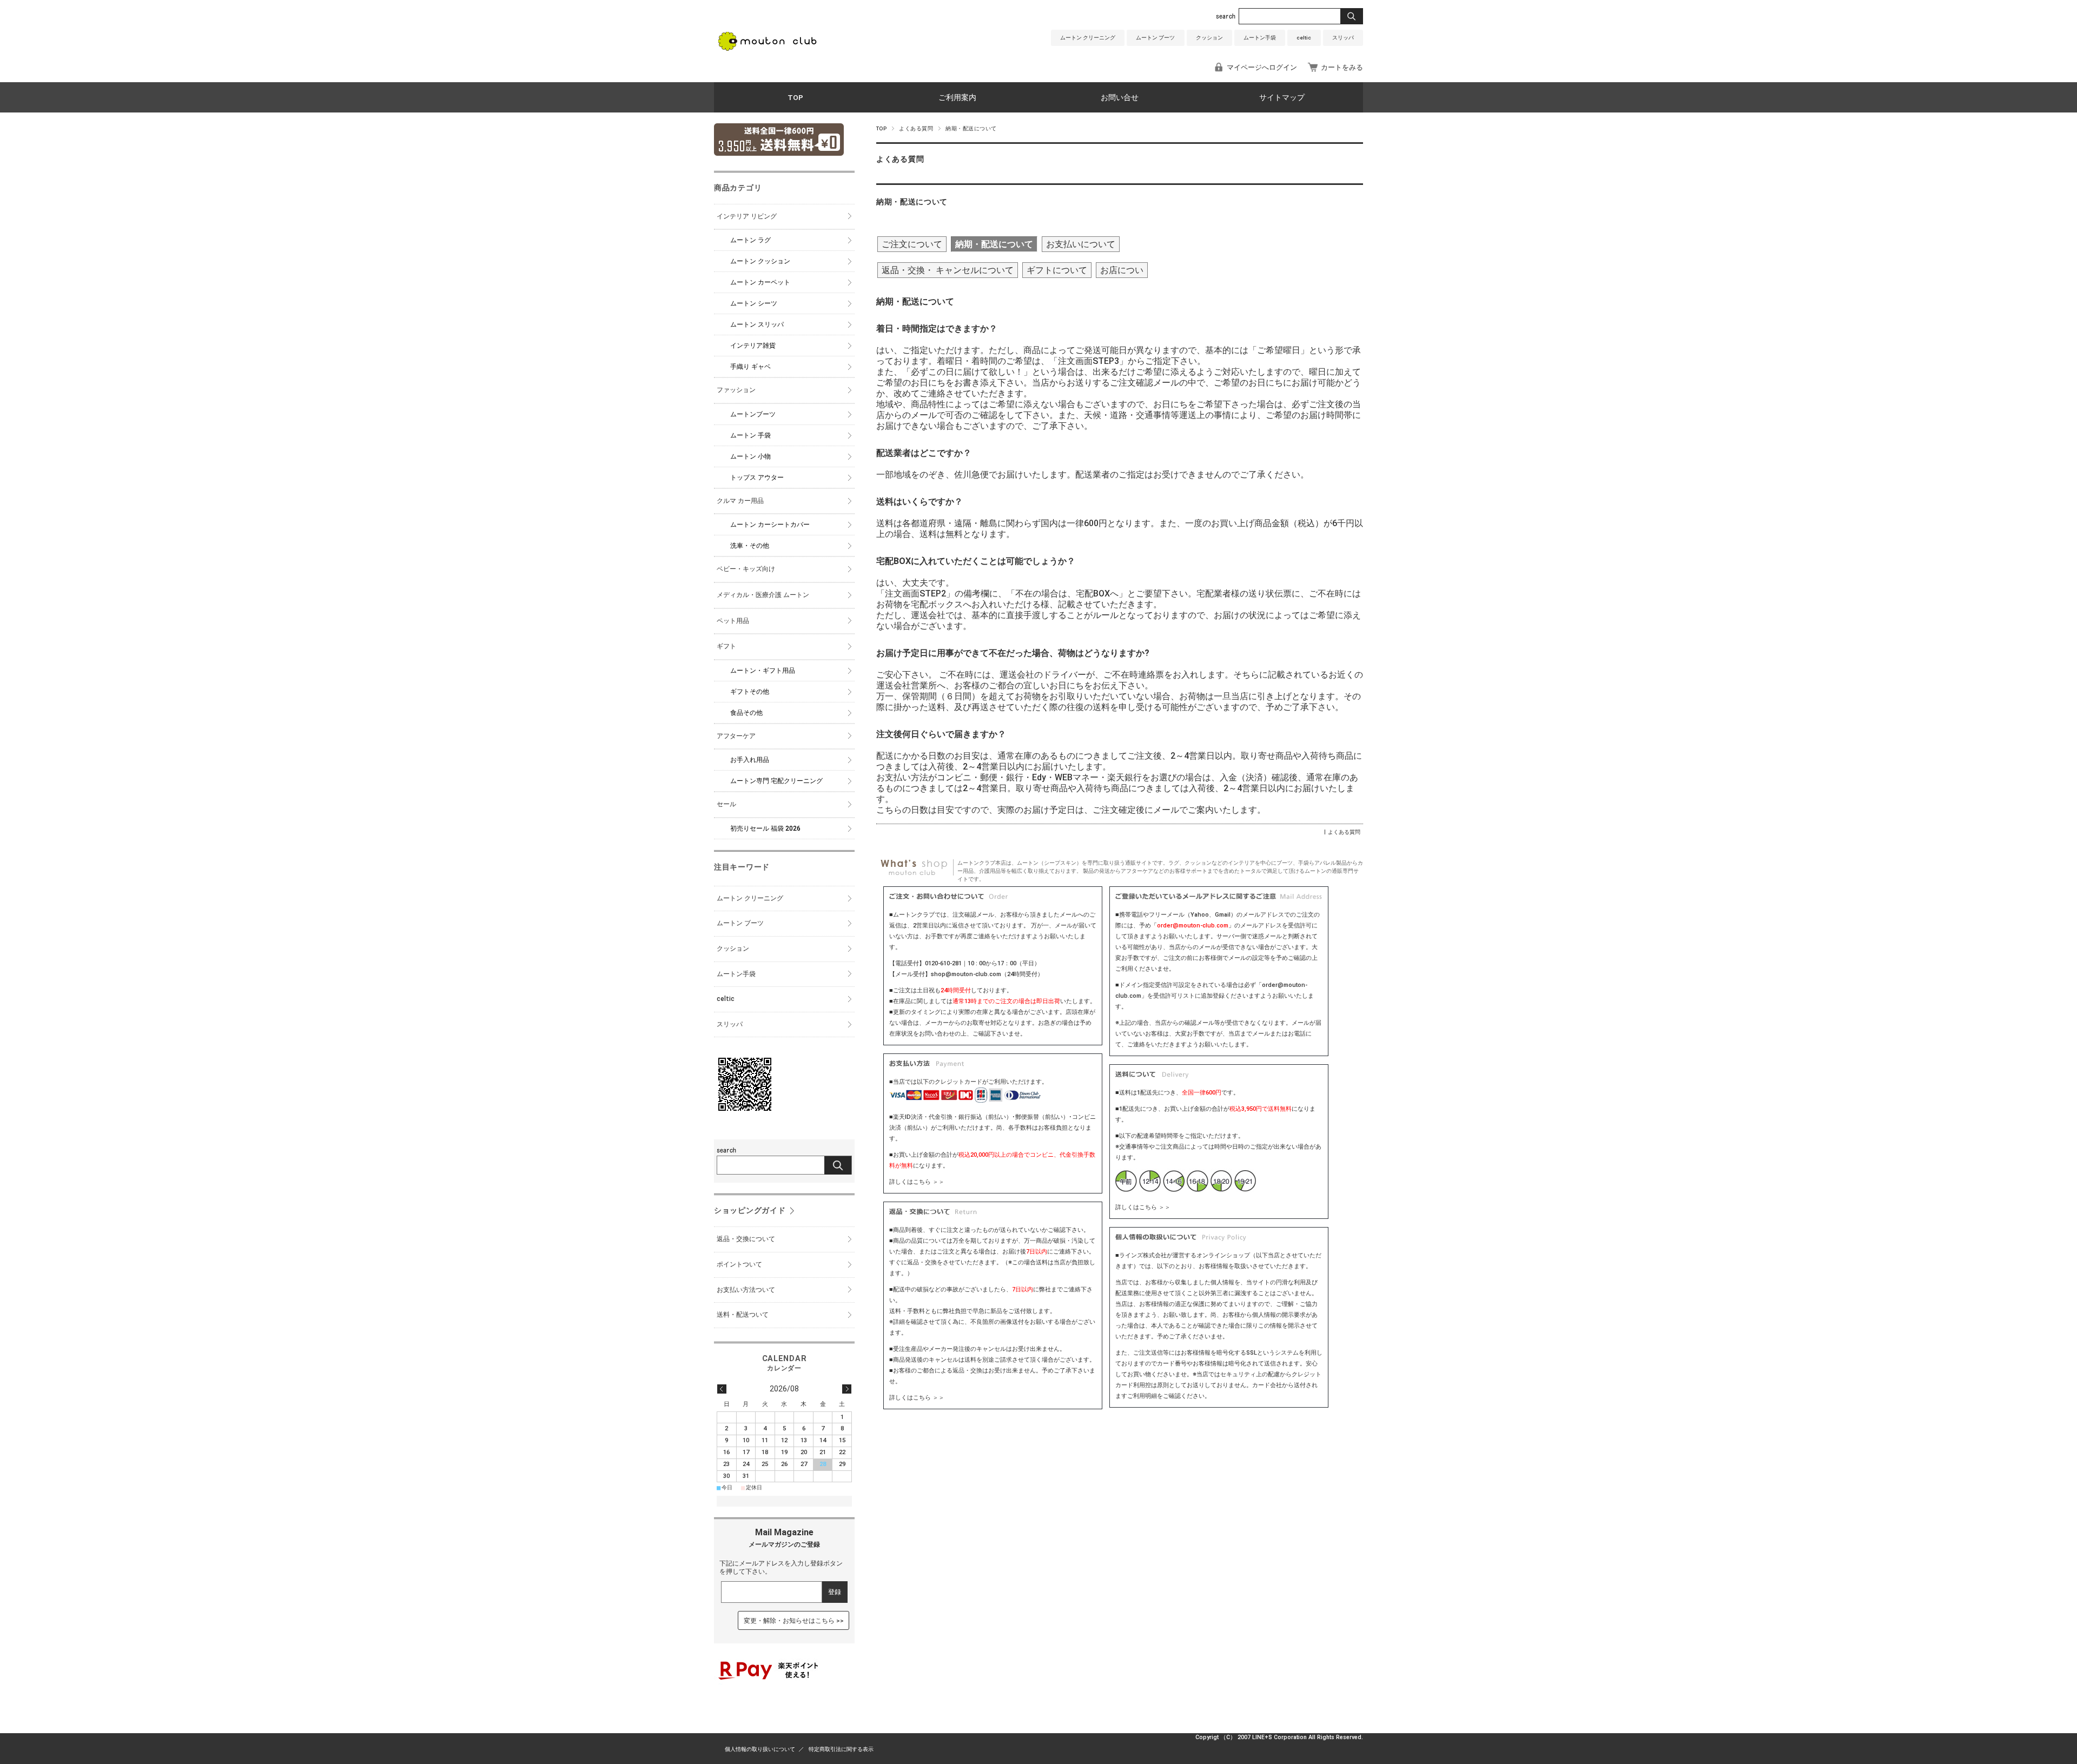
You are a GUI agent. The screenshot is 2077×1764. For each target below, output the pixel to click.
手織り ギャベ (750, 367)
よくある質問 (916, 128)
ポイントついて (739, 1264)
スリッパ (1343, 38)
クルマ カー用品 (740, 501)
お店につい (1122, 270)
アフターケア (736, 736)
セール (726, 804)
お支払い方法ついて (746, 1290)
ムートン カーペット (760, 282)
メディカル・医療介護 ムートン (763, 595)
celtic (1304, 38)
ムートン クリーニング (1088, 38)
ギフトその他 (750, 692)
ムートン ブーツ (1155, 38)
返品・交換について (746, 1239)
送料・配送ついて (743, 1315)
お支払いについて (1081, 244)
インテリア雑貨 (753, 346)
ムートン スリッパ (757, 324)
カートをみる (1342, 67)
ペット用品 (733, 621)
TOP (795, 97)
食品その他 (746, 713)
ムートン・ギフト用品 (763, 671)
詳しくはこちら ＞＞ (917, 1182)
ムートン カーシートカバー (770, 525)
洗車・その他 (750, 546)
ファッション (736, 390)
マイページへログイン (1262, 67)
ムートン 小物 (750, 456)
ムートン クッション (760, 261)
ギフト (726, 646)
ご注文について (912, 244)
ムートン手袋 (1260, 38)
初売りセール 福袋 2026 (765, 828)
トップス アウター (757, 478)
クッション (1209, 38)
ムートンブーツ (753, 414)
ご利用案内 (957, 97)
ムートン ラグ (750, 240)
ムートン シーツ (754, 303)
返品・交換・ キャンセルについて (948, 270)
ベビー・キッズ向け (746, 569)
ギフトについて (1057, 270)
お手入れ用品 (750, 760)
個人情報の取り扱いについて (760, 1749)
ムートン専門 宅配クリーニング (776, 781)
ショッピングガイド (750, 1211)
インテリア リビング (747, 216)
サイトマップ (1282, 97)
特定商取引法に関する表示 (841, 1749)
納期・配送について (912, 202)
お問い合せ (1120, 97)
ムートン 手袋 (750, 435)
